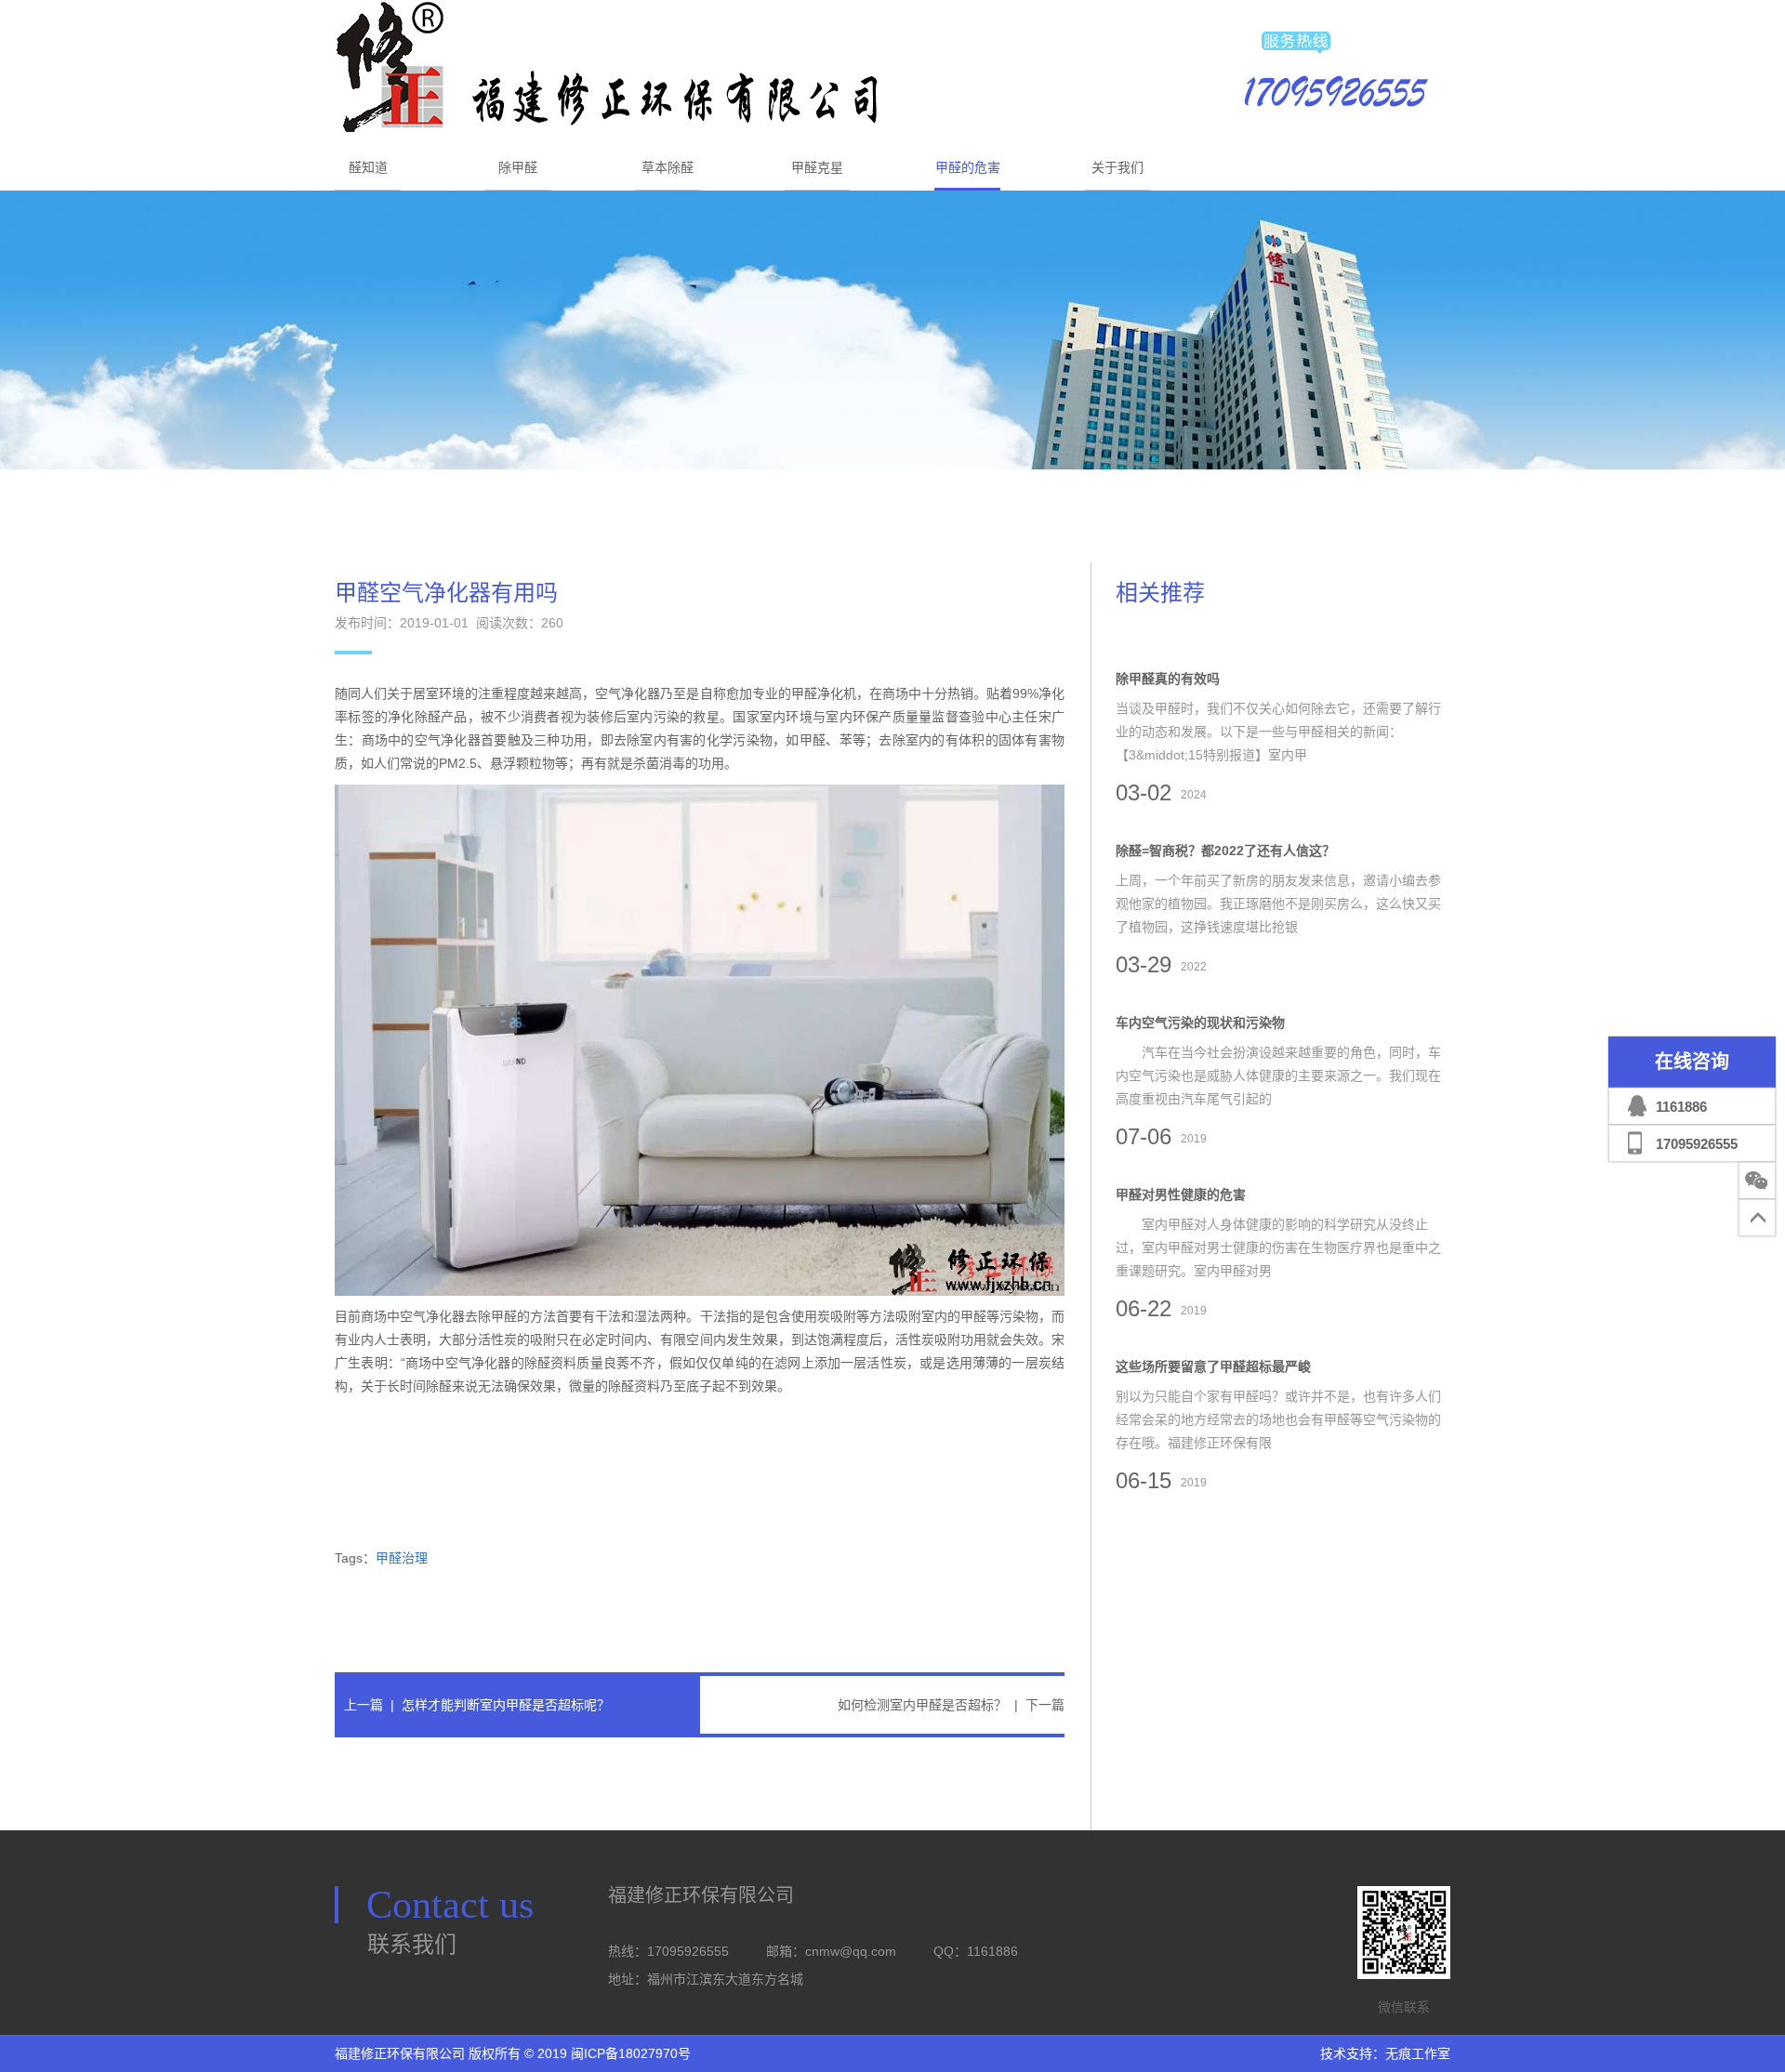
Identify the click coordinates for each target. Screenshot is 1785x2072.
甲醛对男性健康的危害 (1181, 1194)
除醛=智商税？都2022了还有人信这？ (1225, 851)
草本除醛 (668, 167)
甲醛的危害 (968, 167)
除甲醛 (518, 167)
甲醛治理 (402, 1558)
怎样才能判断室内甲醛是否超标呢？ (506, 1705)
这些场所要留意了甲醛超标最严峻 (1213, 1366)
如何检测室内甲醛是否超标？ (922, 1705)
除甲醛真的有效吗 (1168, 679)
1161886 (1681, 1107)
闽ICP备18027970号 (631, 2053)
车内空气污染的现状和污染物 (1200, 1023)
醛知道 (368, 167)
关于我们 (1117, 167)
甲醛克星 (817, 167)
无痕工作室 (1418, 2053)
